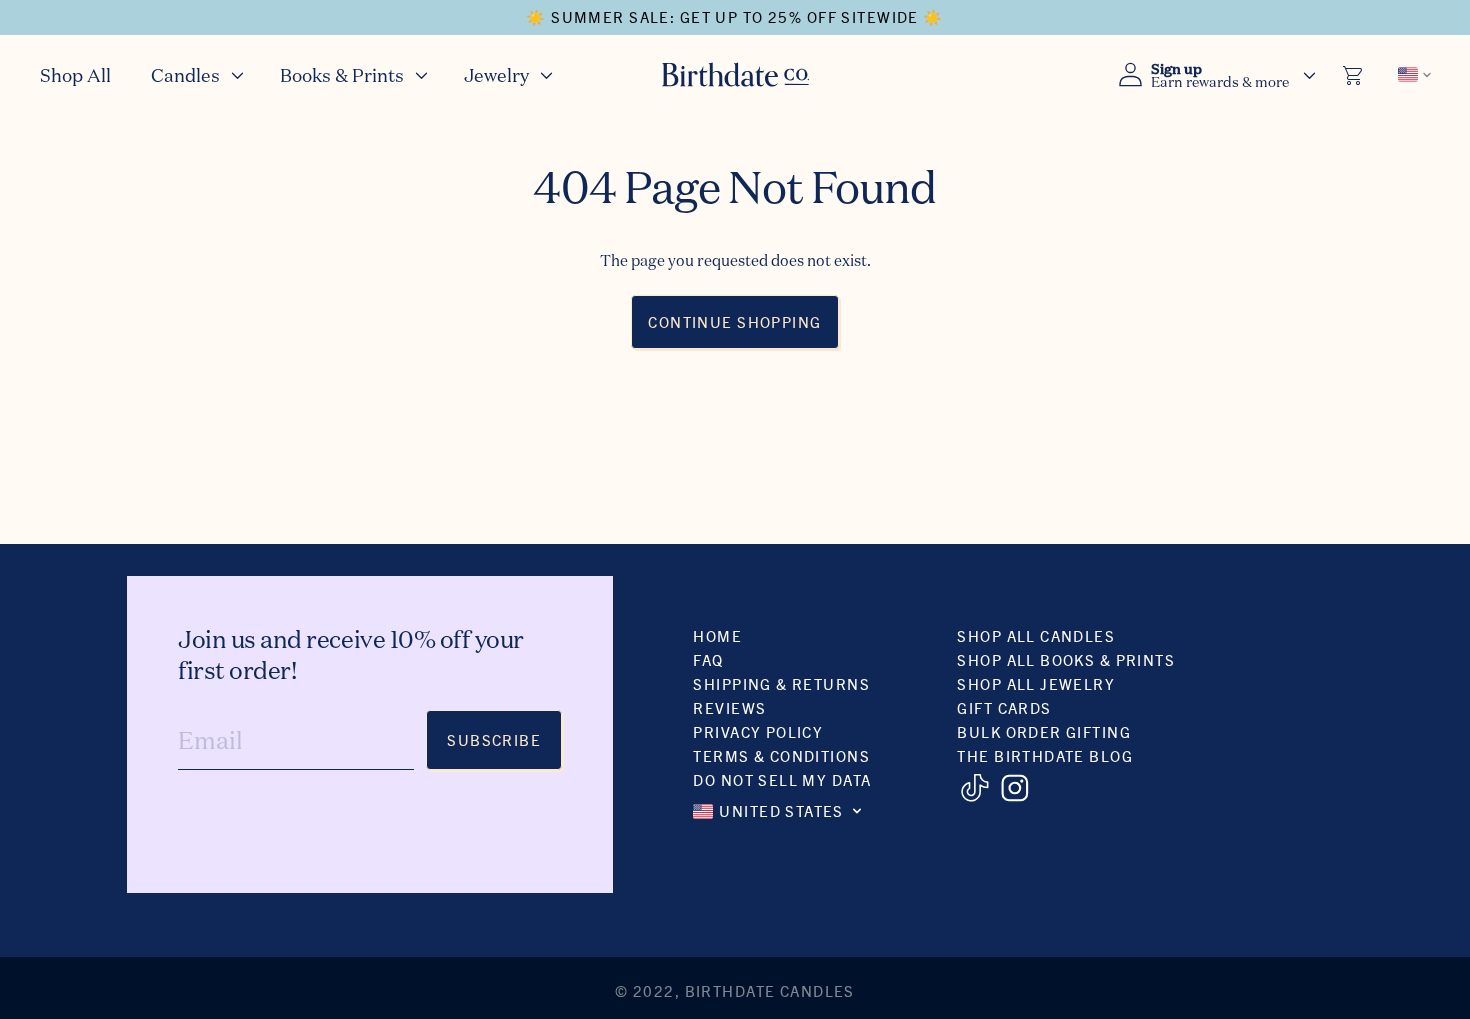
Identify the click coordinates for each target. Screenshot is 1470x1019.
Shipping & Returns (781, 683)
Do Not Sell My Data (782, 779)
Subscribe (494, 739)
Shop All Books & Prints (1066, 659)
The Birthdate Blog (1045, 755)
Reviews (729, 707)
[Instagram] (1014, 788)
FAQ (708, 659)
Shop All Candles (1036, 635)
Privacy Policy (758, 731)
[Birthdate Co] (735, 74)
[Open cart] (1354, 75)
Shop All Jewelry (1036, 683)
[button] (195, 74)
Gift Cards (1004, 707)
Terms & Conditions (781, 755)
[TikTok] (974, 788)
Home (717, 635)
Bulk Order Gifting (1044, 731)
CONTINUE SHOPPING (734, 321)
